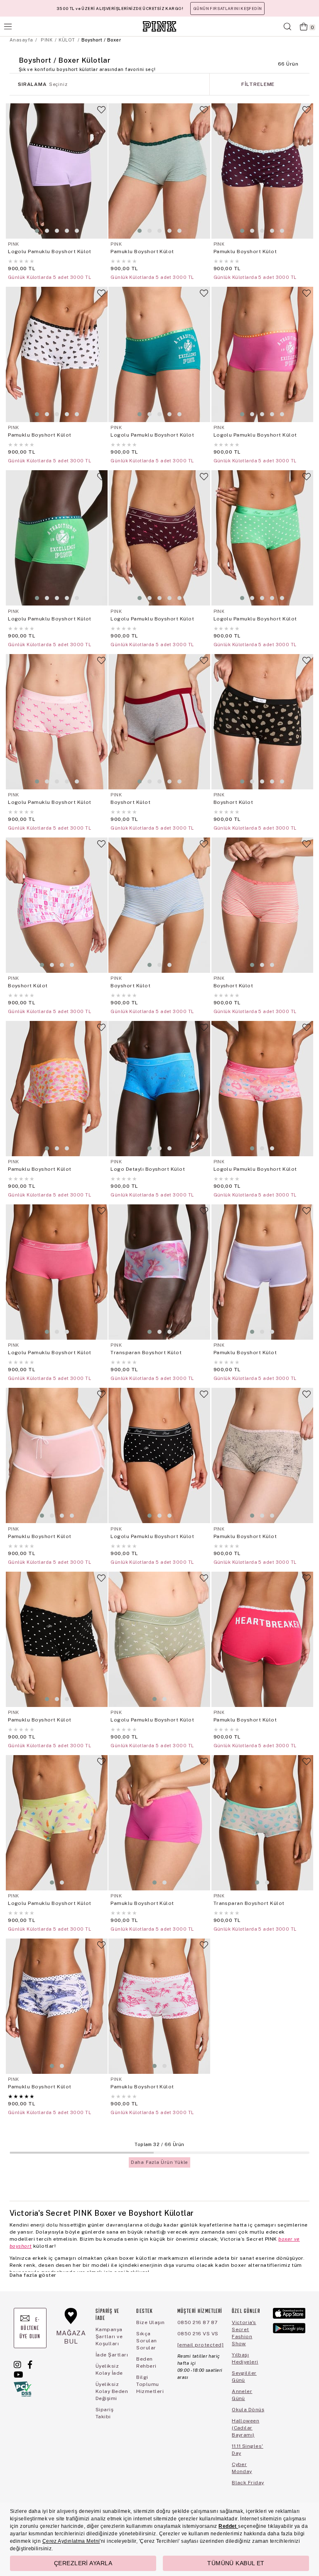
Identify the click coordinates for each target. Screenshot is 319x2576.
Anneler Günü (242, 2395)
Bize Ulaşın (150, 2322)
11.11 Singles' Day (248, 2450)
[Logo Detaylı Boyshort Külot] (159, 1089)
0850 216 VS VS (198, 2334)
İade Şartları (112, 2355)
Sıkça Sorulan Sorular (146, 2341)
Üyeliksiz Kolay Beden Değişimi (112, 2391)
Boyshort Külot (130, 802)
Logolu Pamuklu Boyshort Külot (50, 251)
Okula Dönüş (248, 2410)
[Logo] (159, 26)
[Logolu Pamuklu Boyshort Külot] (57, 171)
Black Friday (248, 2483)
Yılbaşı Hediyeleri (245, 2358)
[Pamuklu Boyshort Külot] (159, 171)
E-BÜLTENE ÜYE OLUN (30, 2328)
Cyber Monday (242, 2468)
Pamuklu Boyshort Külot (142, 251)
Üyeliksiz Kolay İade (109, 2370)
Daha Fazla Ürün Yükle (159, 2162)
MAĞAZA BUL (71, 2337)
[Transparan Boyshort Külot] (159, 1272)
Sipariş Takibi (104, 2413)
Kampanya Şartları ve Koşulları (109, 2337)
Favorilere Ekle (101, 113)
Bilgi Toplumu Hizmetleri (150, 2384)
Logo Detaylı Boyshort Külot (148, 1169)
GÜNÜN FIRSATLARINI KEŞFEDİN (227, 9)
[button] (37, 231)
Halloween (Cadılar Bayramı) (245, 2428)
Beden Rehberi (146, 2362)
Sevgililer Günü (244, 2377)
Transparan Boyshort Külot (146, 1353)
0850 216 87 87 (198, 2322)
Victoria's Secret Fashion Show (244, 2333)
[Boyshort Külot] (159, 722)
